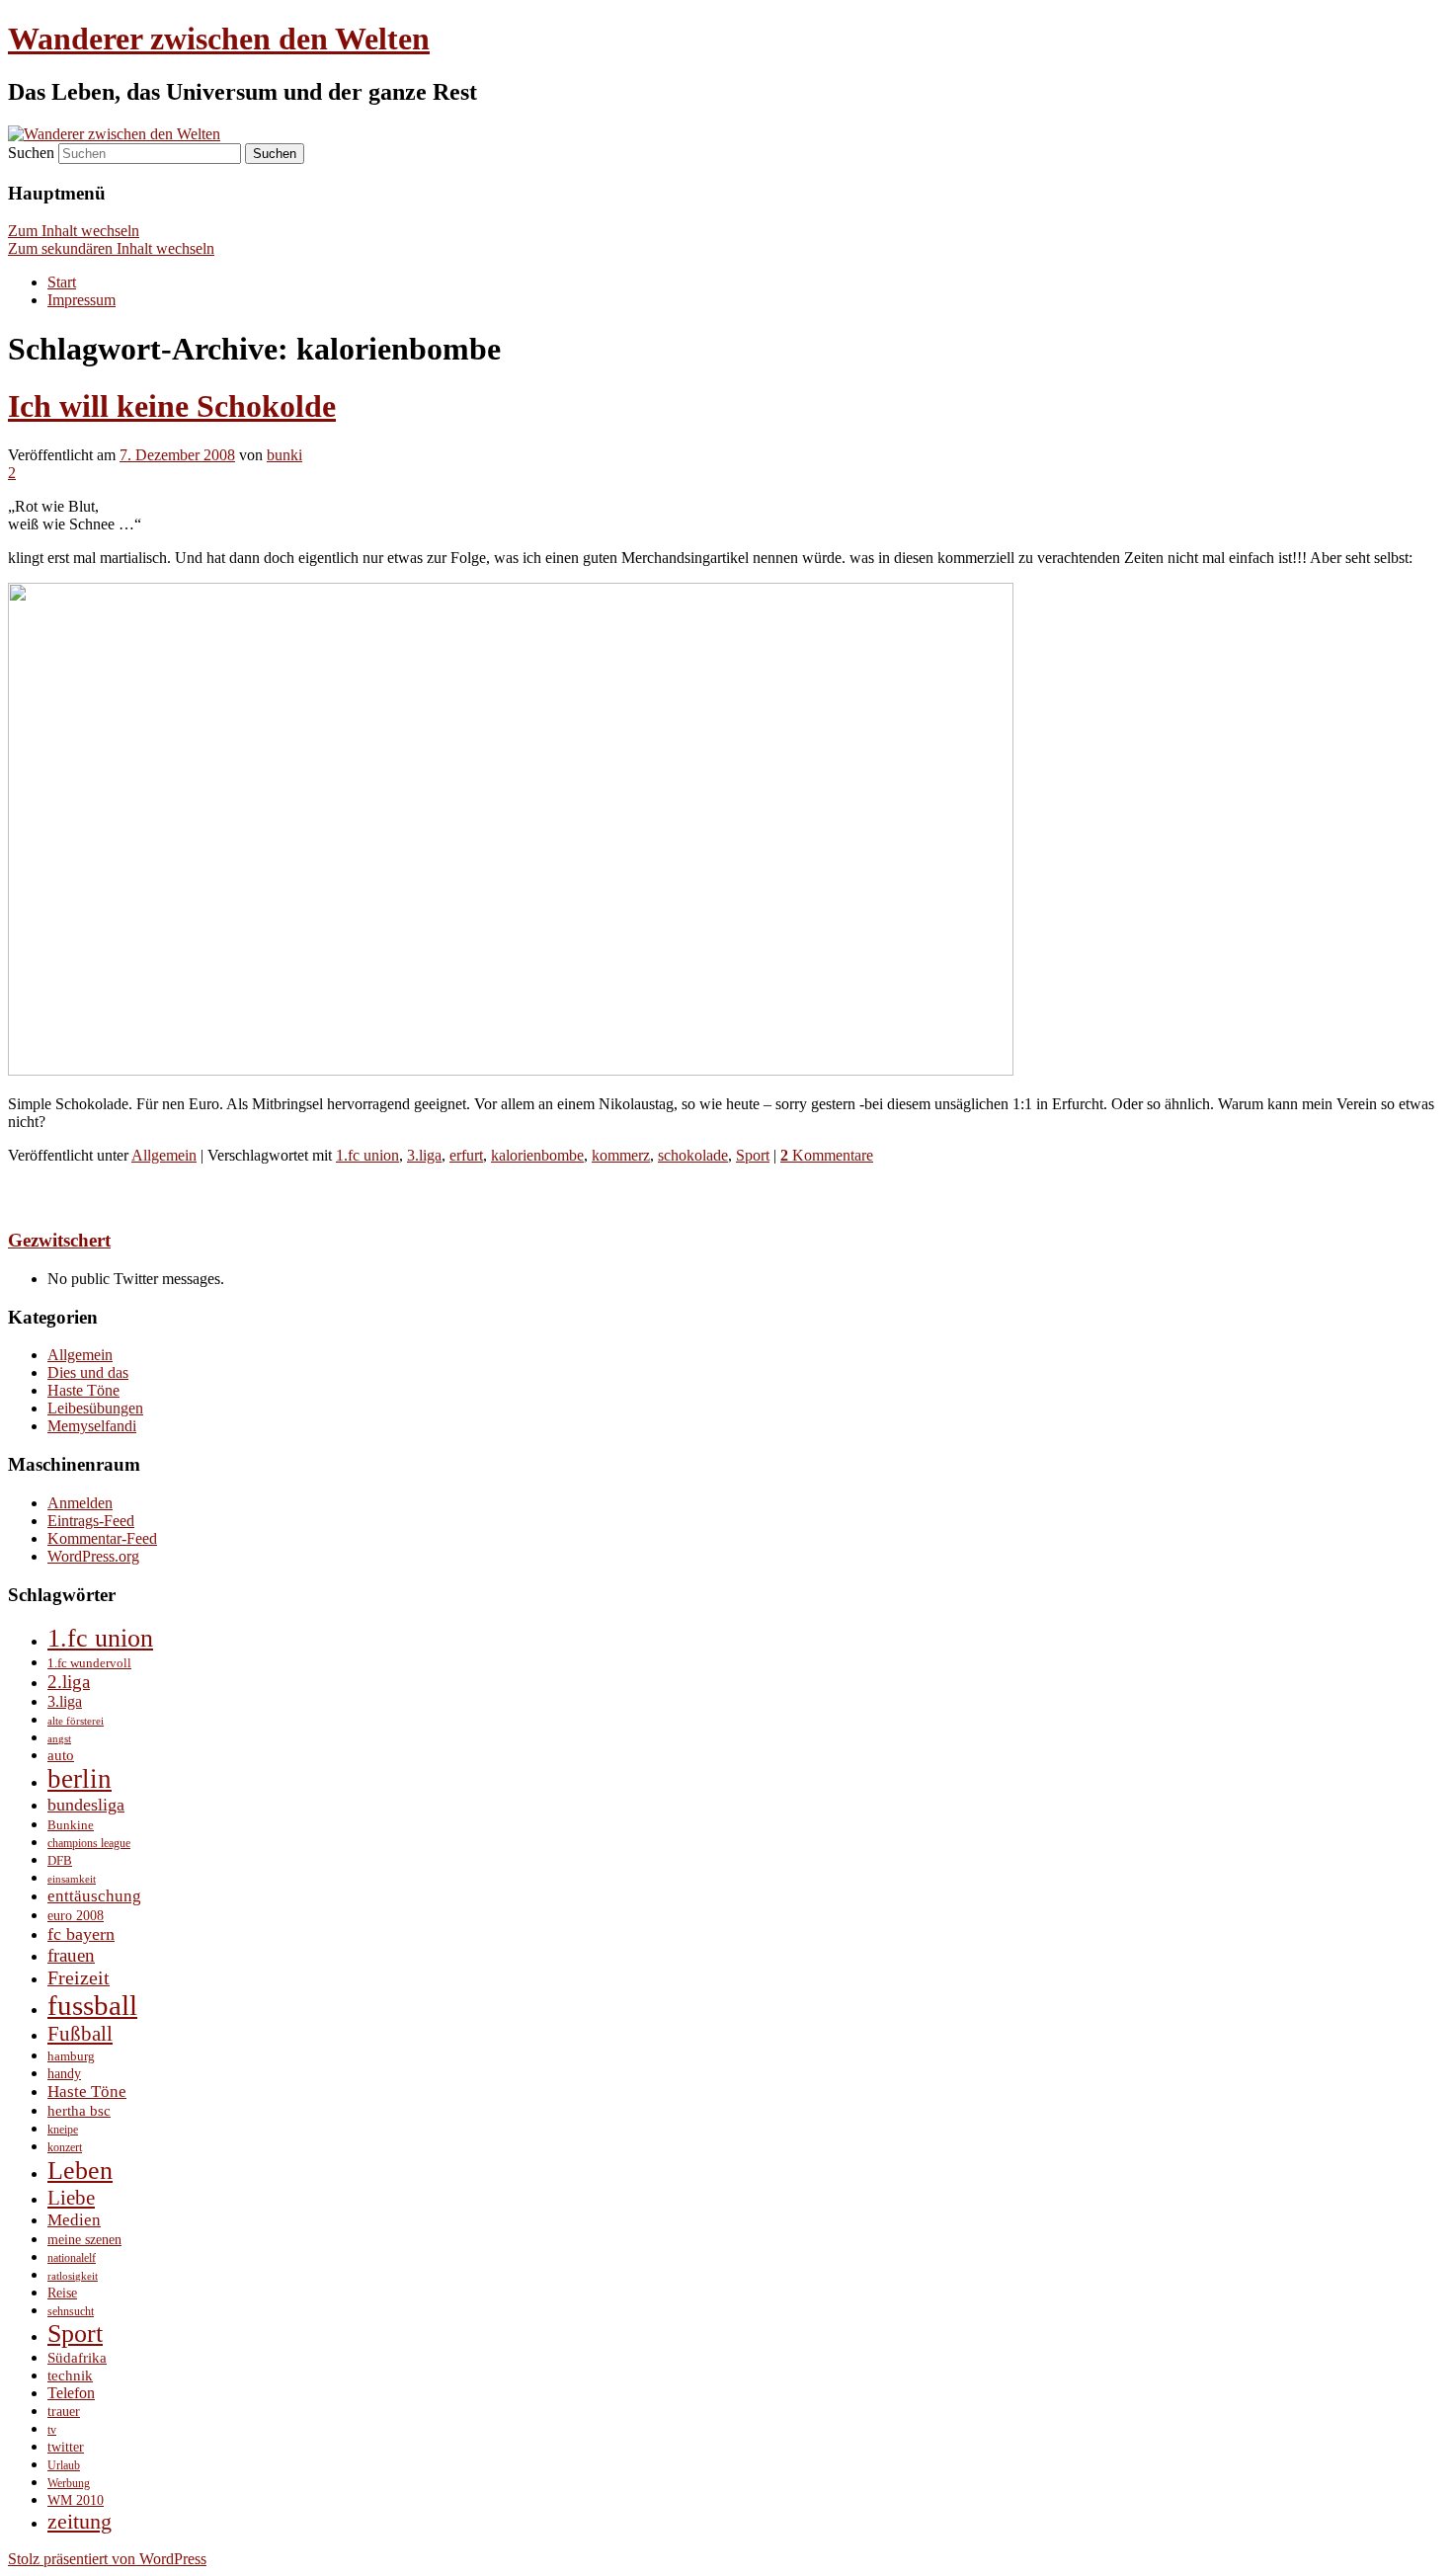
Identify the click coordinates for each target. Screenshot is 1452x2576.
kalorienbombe (537, 1155)
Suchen (31, 153)
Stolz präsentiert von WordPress (107, 2559)
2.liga (69, 1682)
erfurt (466, 1155)
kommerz (621, 1155)
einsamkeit (72, 1879)
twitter (66, 2447)
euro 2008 (76, 1915)
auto (61, 1755)
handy (64, 2073)
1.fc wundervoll (89, 1663)
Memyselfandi (92, 1426)
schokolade (693, 1155)
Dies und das (88, 1372)
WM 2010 (76, 2500)
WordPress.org (93, 1556)
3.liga (424, 1155)
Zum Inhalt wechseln (74, 231)
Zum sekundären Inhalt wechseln (111, 248)
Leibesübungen (95, 1408)
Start (62, 282)
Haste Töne (83, 1390)
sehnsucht (71, 2312)
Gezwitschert (59, 1240)
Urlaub (64, 2466)
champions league (89, 1843)
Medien (74, 2220)
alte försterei (76, 1721)
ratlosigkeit (73, 2276)
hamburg (71, 2056)
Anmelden (80, 1503)
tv (52, 2430)
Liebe (71, 2198)
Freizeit (79, 1977)
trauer (64, 2411)
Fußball (80, 2034)
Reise (62, 2293)
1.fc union (367, 1155)
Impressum (81, 300)
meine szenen (84, 2240)
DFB (60, 1860)
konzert (65, 2148)
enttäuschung (94, 1896)
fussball (92, 2005)
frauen (71, 1955)
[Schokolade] (511, 1070)
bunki (284, 455)
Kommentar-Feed (102, 1538)
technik (70, 2375)
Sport (753, 1155)
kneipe (63, 2130)
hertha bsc (79, 2110)
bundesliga (86, 1805)
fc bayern (81, 1934)
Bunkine (71, 1825)
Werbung (69, 2484)
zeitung (80, 2521)
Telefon (71, 2393)
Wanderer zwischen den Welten (219, 39)
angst (59, 1739)
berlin (80, 1779)
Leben (80, 2170)
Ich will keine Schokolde (172, 406)
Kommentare (827, 1155)
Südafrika (77, 2358)
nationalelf (72, 2258)
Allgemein (164, 1155)
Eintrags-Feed (91, 1521)
